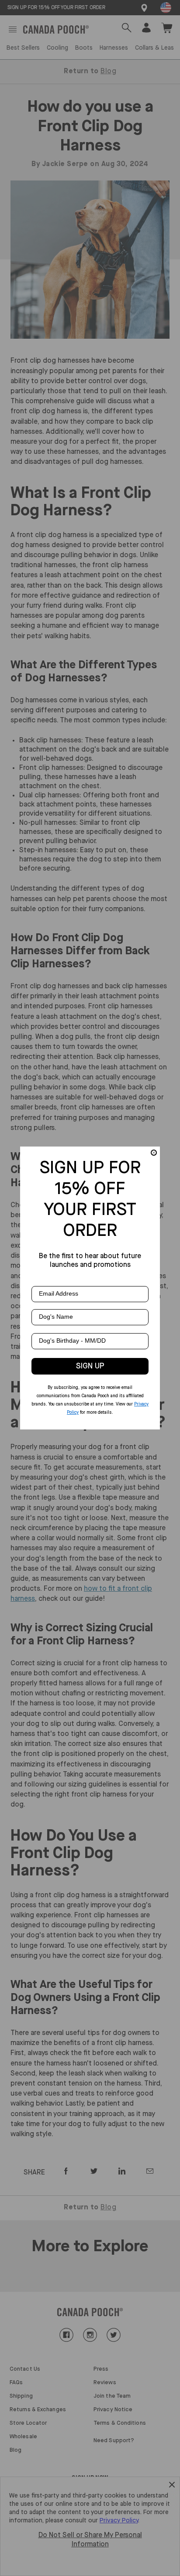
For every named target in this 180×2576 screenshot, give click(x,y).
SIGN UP (90, 1366)
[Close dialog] (154, 1153)
